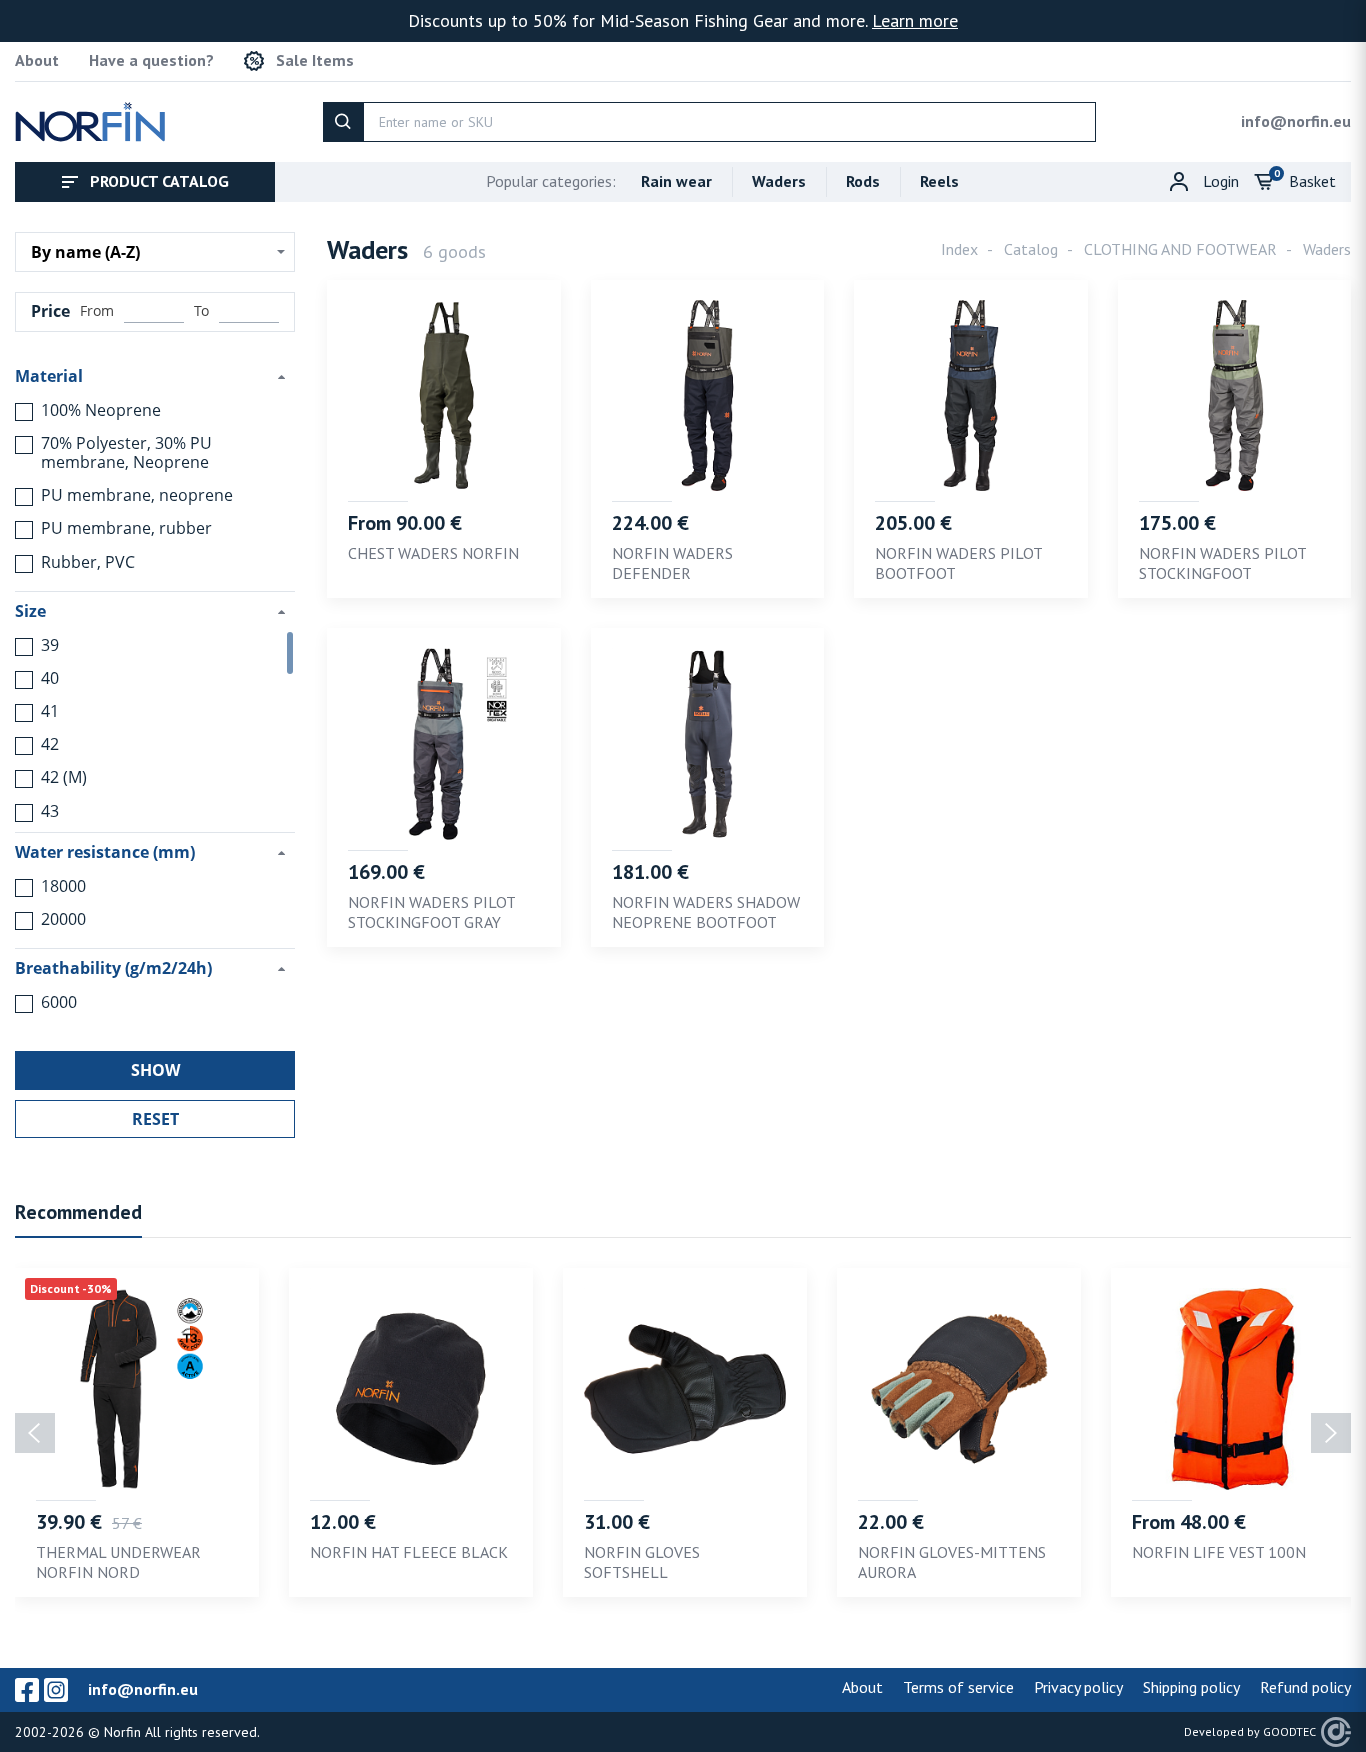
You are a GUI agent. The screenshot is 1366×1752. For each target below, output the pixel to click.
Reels (939, 181)
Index (959, 249)
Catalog (1031, 249)
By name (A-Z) (85, 252)
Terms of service (958, 1687)
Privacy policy (1078, 1687)
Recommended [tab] (78, 1212)
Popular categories (551, 181)
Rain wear (676, 181)
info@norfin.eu (1296, 121)
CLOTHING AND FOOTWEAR (1180, 249)
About (37, 60)
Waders (779, 181)
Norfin (122, 1732)
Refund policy (1305, 1687)
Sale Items (315, 60)
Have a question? (151, 60)
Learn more (915, 20)
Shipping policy (1191, 1687)
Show (155, 1070)
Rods (863, 181)
